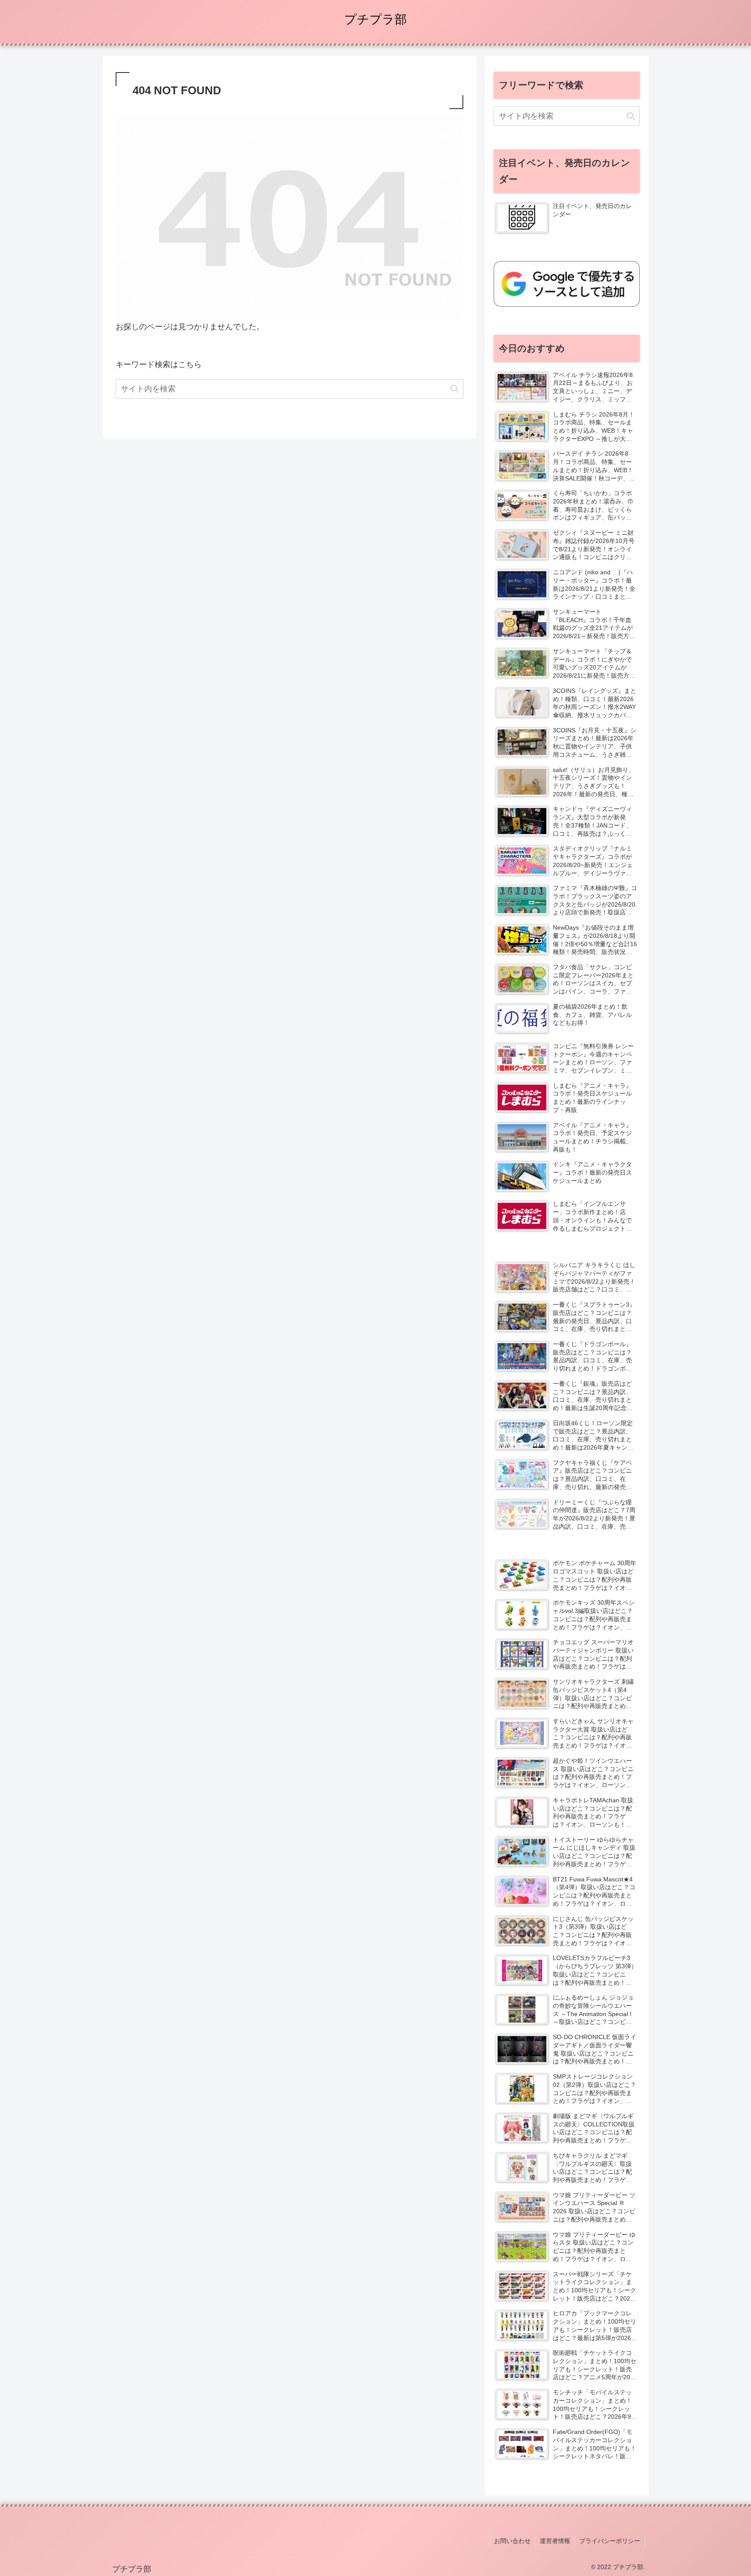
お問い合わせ (512, 2541)
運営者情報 (555, 2541)
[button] (454, 389)
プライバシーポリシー (610, 2541)
